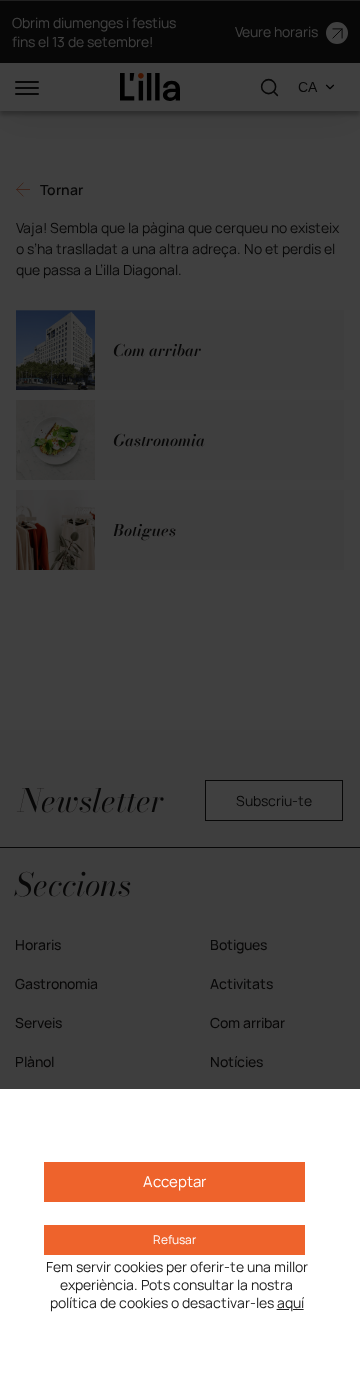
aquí (290, 1303)
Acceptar (174, 1181)
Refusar (174, 1239)
